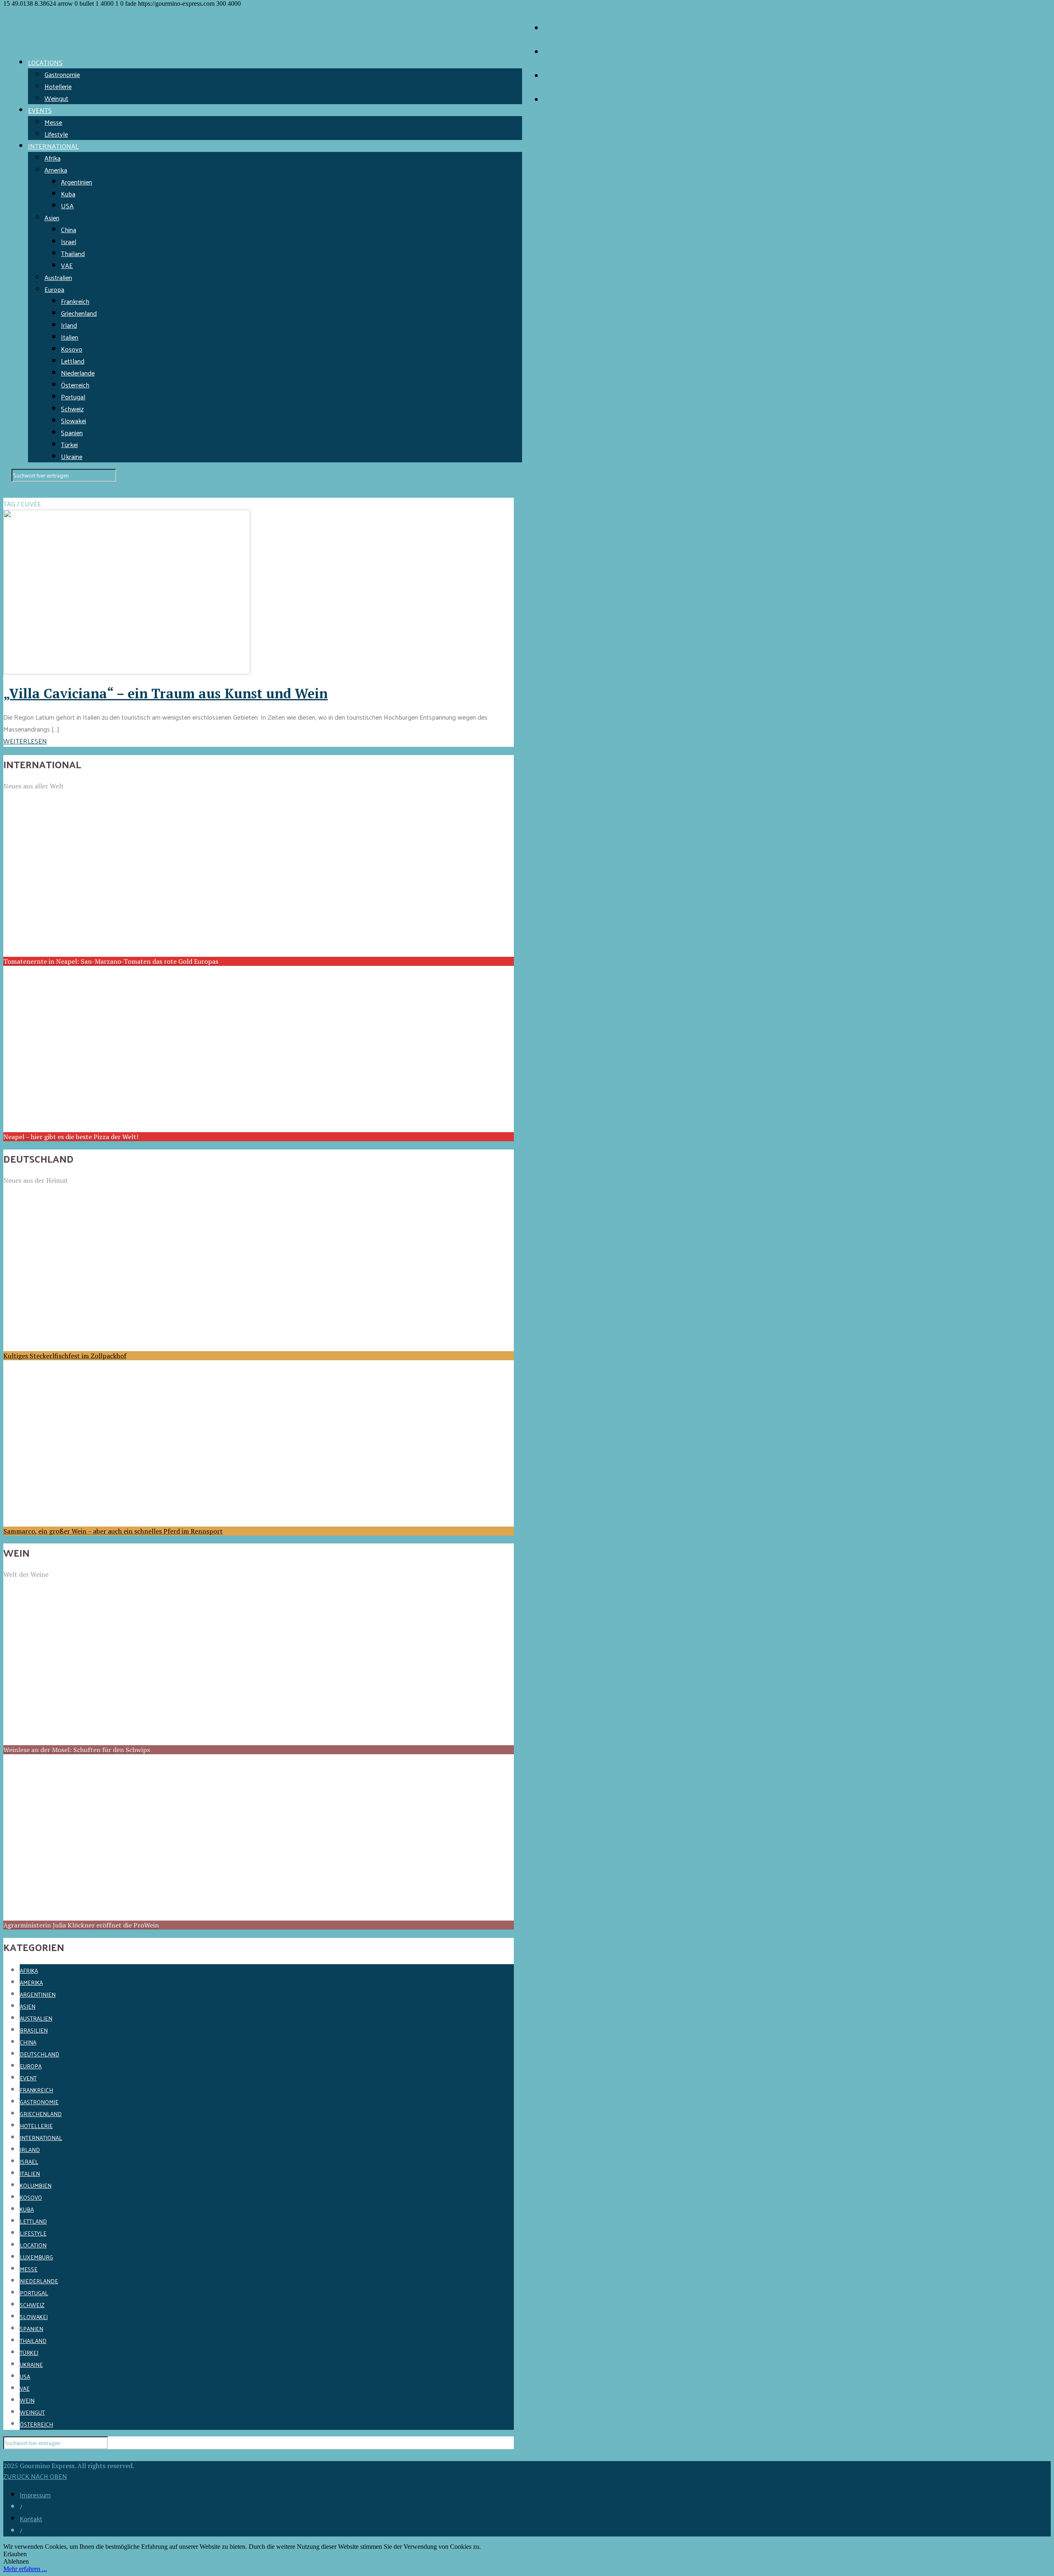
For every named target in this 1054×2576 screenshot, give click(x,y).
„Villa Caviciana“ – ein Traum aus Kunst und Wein (166, 693)
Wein (27, 2400)
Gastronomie (62, 74)
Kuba (68, 194)
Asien (52, 218)
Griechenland (79, 313)
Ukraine (72, 456)
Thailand (73, 253)
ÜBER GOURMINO (570, 28)
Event (28, 2078)
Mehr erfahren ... (25, 2569)
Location (33, 2245)
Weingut (56, 98)
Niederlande (78, 373)
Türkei (69, 444)
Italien (70, 337)
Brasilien (34, 2030)
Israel (69, 241)
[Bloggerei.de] (20, 2455)
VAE (67, 265)
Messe (53, 122)
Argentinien (77, 182)
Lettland (73, 361)
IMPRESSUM (562, 76)
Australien (58, 277)
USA (67, 206)
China (69, 230)
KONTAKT (558, 52)
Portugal (73, 397)
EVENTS (40, 110)
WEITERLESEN (25, 741)
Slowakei (73, 421)
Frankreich (75, 301)
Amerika (56, 170)
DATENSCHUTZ (566, 100)
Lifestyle (56, 134)
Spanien (72, 432)
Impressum (35, 2495)
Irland (69, 325)
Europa (54, 289)
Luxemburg (36, 2257)
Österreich (75, 385)
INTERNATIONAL (53, 146)
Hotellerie (58, 86)
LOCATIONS (45, 62)
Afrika (52, 158)
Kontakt (31, 2519)
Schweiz (72, 409)
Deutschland (40, 2054)
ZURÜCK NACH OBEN (35, 2476)
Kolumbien (36, 2186)
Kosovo (72, 349)
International (41, 2138)
